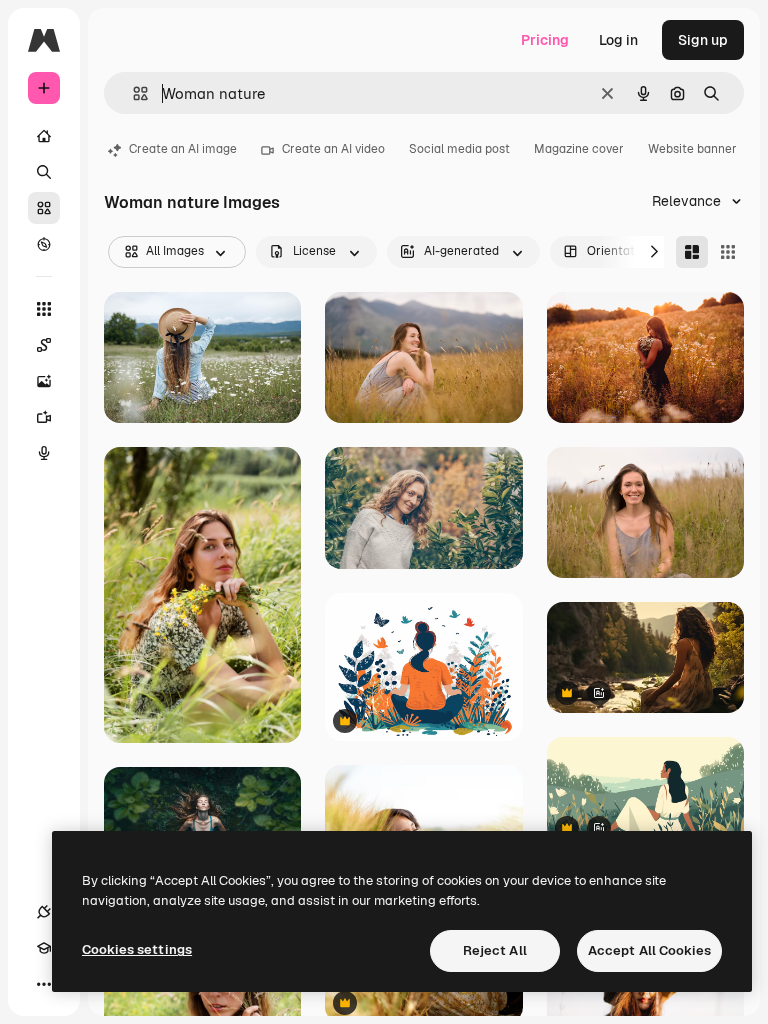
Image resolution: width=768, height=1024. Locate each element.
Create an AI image (183, 149)
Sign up (703, 40)
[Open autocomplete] (132, 93)
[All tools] (44, 309)
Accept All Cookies (649, 950)
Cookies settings (137, 949)
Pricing (545, 40)
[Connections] (44, 912)
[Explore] (44, 244)
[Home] (44, 136)
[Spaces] (44, 345)
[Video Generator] (44, 417)
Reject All (495, 950)
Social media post (459, 149)
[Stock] (44, 208)
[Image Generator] (44, 381)
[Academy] (44, 948)
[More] (44, 984)
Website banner (692, 149)
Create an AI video (333, 149)
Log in (618, 40)
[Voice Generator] (44, 453)
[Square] (728, 252)
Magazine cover (579, 149)
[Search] (44, 172)
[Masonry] (692, 252)
